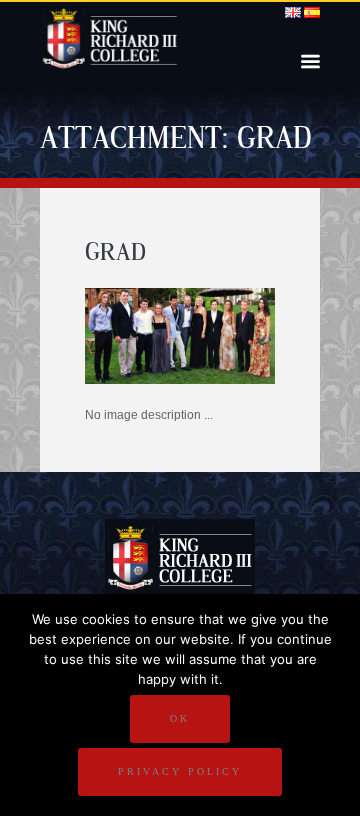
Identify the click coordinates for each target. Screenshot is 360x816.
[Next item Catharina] (227, 336)
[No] (335, 705)
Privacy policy (180, 771)
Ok (180, 718)
